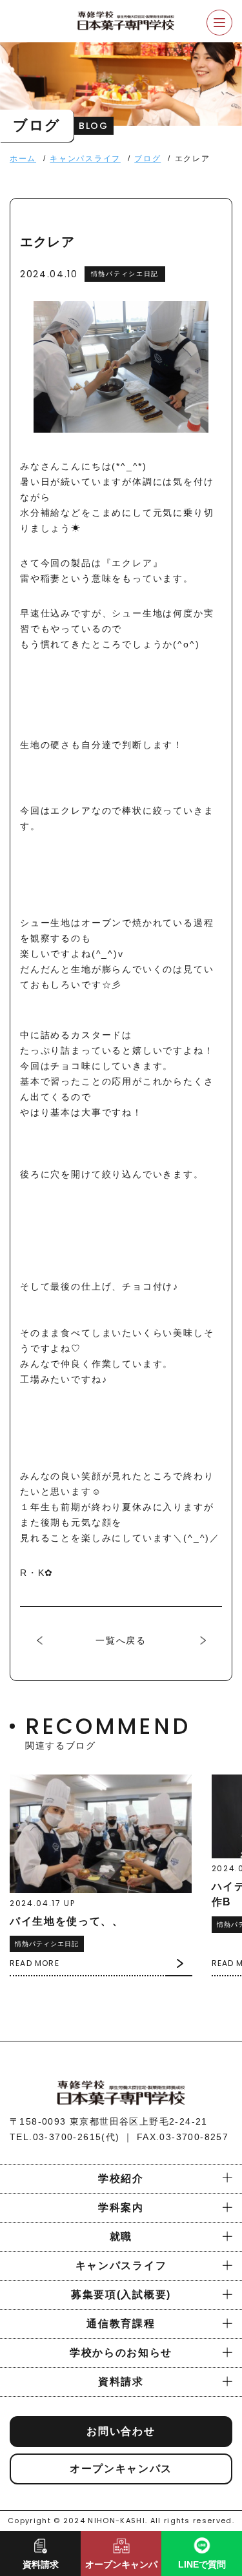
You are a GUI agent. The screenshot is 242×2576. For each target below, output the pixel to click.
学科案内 (121, 2207)
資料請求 (121, 2382)
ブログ (147, 159)
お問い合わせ (121, 2431)
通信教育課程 (121, 2324)
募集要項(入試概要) (121, 2295)
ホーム (23, 159)
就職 (121, 2237)
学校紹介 (121, 2178)
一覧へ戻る (121, 1640)
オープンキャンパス (121, 2469)
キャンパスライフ (85, 159)
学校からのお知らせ (121, 2353)
